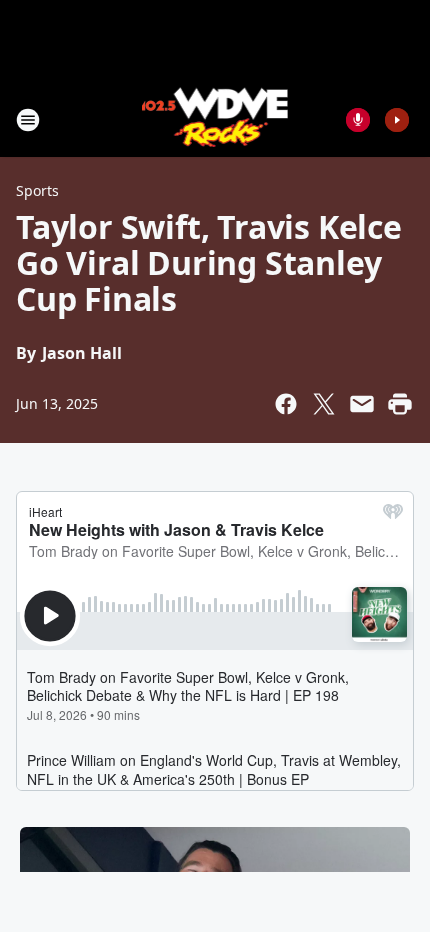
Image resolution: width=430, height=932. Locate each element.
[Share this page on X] (324, 404)
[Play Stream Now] (397, 120)
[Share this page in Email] (362, 404)
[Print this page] (400, 404)
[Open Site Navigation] (28, 120)
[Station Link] (215, 119)
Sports (37, 190)
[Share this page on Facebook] (286, 404)
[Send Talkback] (358, 120)
